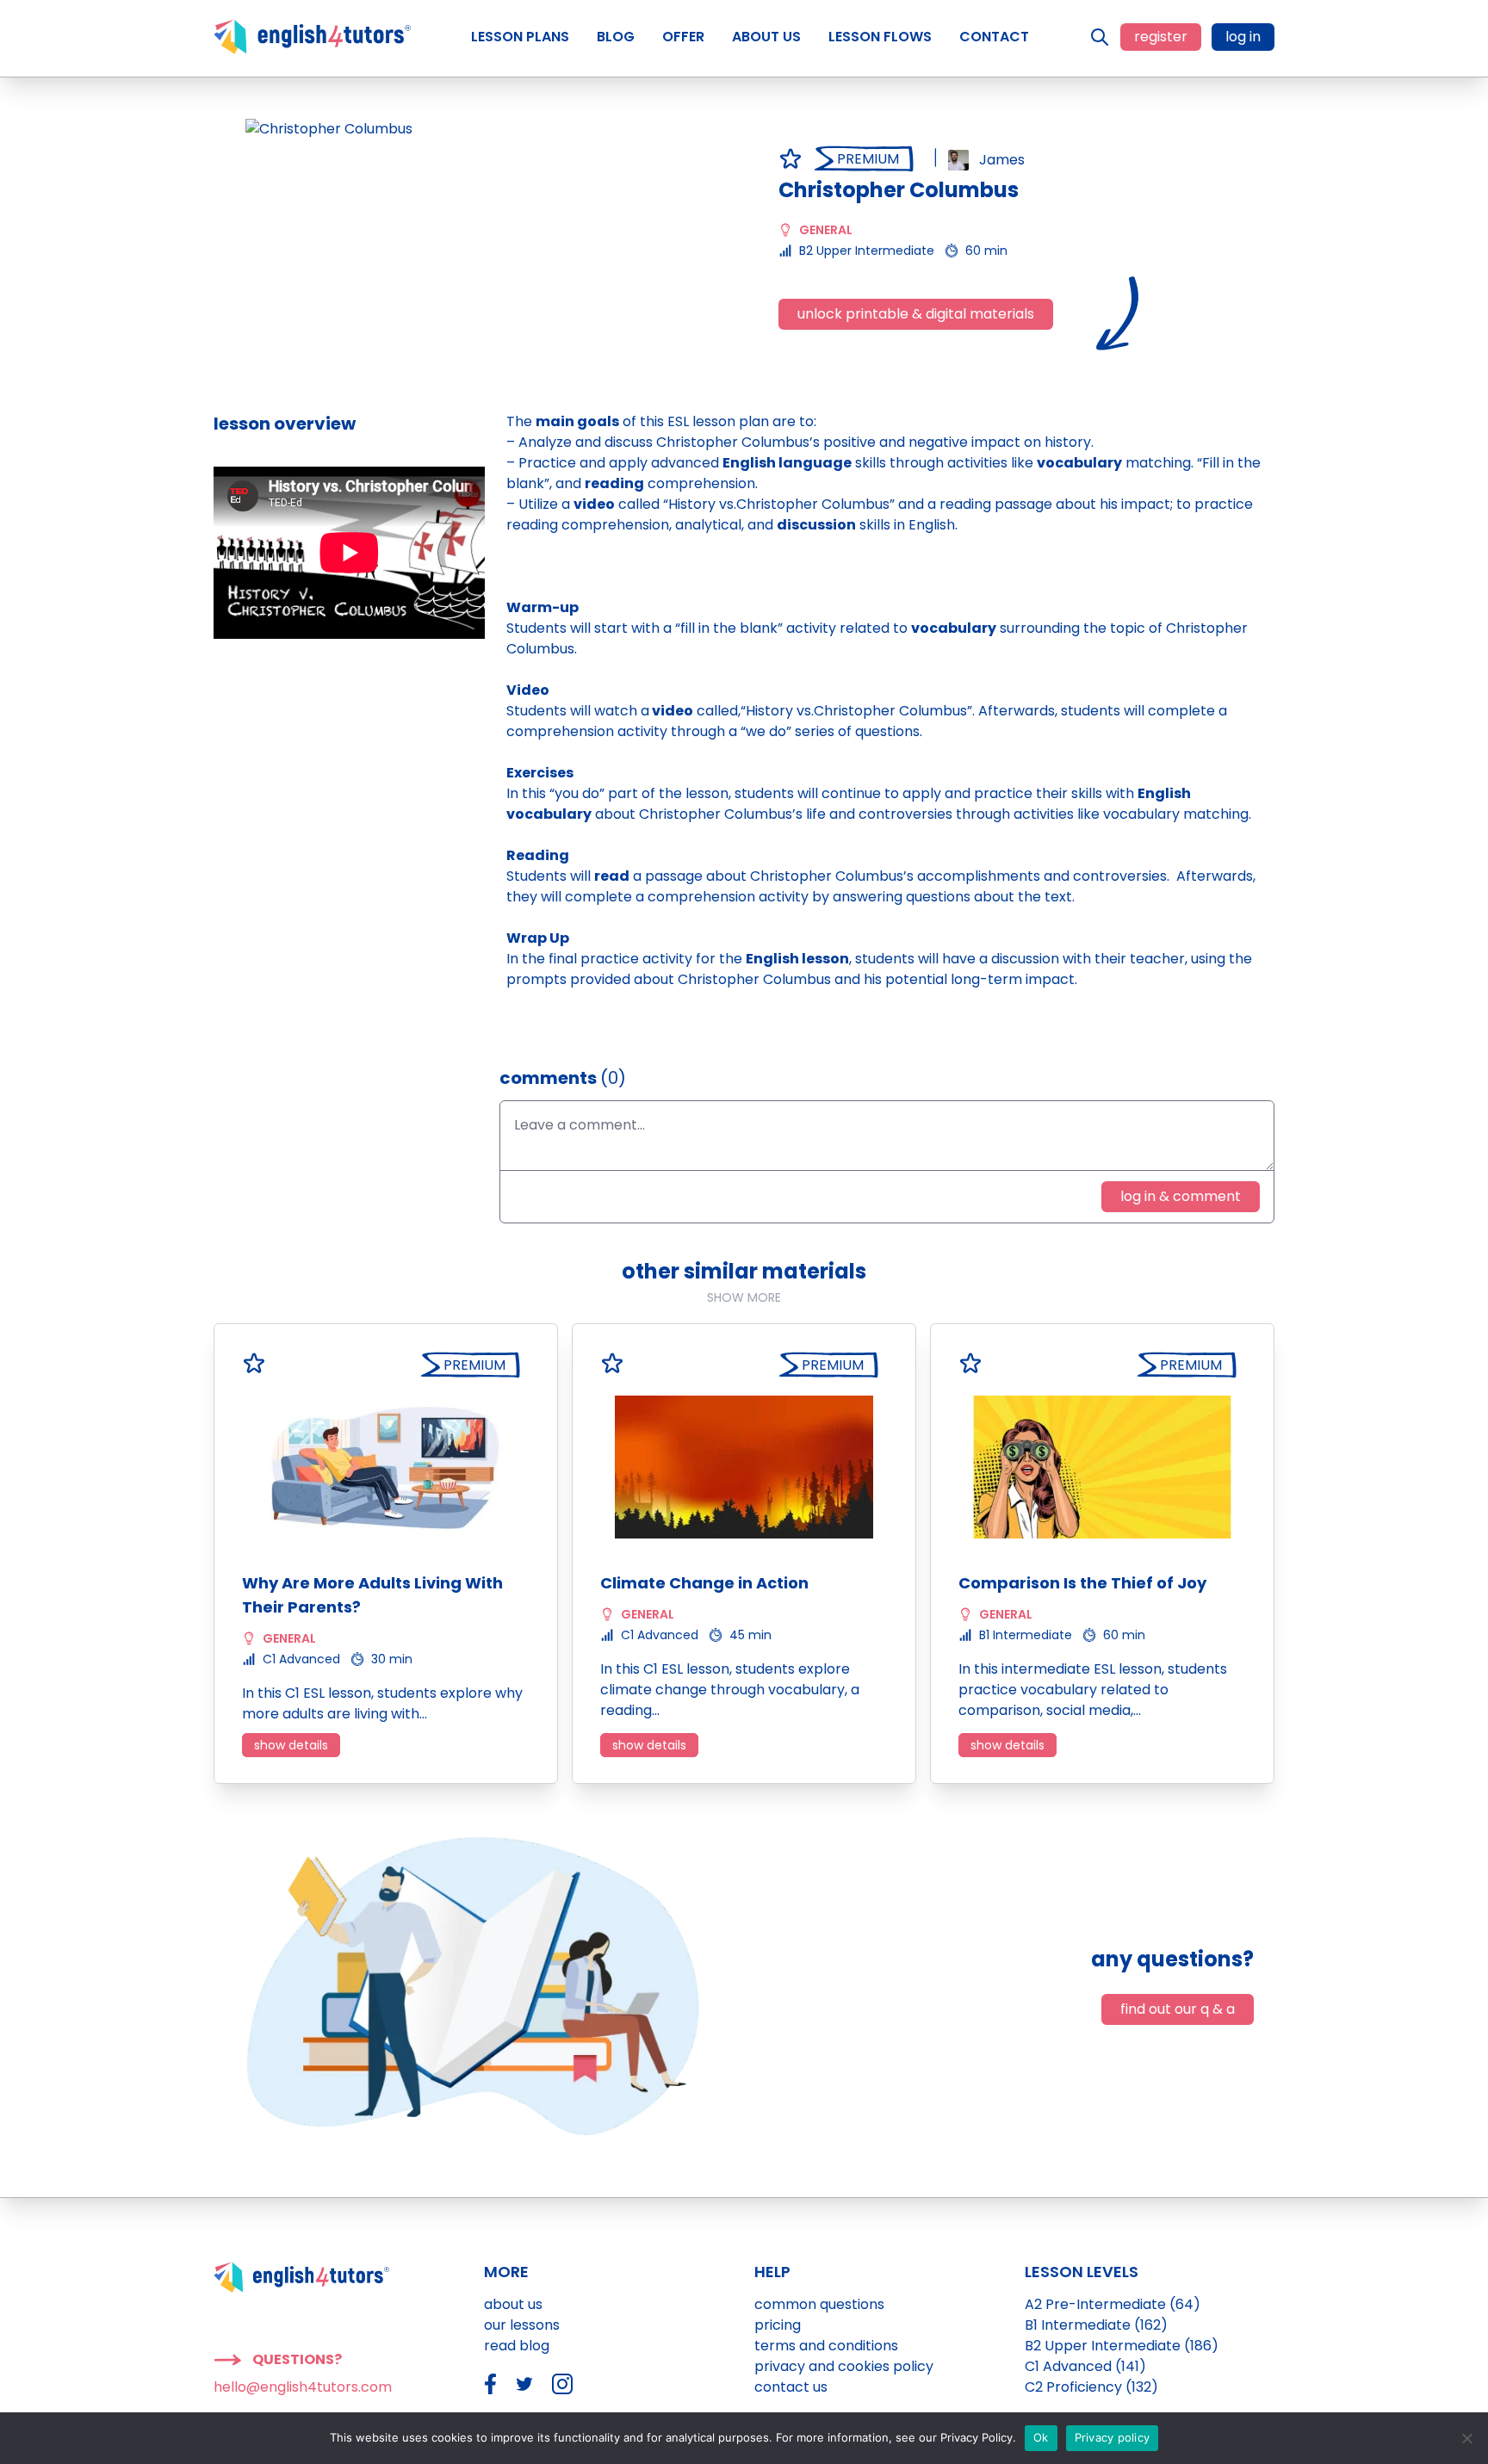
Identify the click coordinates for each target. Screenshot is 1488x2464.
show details (291, 1745)
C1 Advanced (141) (1085, 2366)
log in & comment (1181, 1196)
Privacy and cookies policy (844, 2366)
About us (513, 2304)
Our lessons (522, 2325)
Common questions (819, 2304)
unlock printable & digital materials (916, 314)
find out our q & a (1178, 2009)
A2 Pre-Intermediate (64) (1113, 2304)
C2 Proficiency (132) (1091, 2387)
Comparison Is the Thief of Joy (1082, 1583)
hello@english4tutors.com (303, 2387)
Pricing (778, 2325)
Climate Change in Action (704, 1583)
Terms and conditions (826, 2346)
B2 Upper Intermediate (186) (1122, 2346)
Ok (1041, 2437)
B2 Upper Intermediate (867, 251)
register (1161, 37)
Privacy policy (1113, 2437)
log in (1243, 37)
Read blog (517, 2346)
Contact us (791, 2387)
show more (744, 1297)
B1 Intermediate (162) (1096, 2325)
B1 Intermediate (1026, 1635)
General (826, 230)
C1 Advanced (301, 1659)
